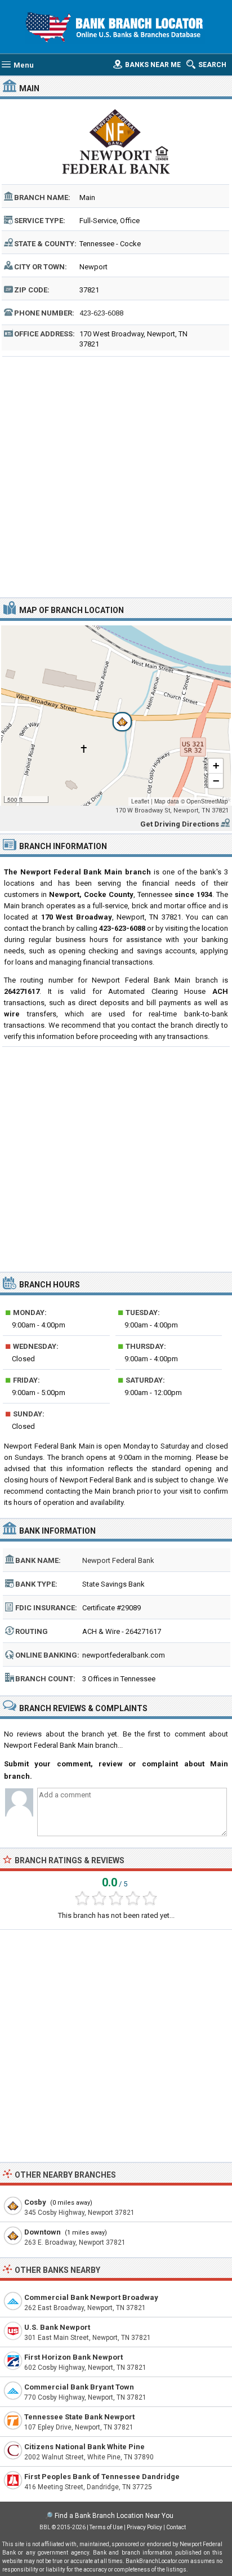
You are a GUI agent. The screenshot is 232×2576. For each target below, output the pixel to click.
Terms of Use (106, 2527)
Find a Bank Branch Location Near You (114, 2516)
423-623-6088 (101, 313)
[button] (116, 716)
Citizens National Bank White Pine (84, 2447)
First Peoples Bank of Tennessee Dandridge (102, 2477)
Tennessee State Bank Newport (79, 2417)
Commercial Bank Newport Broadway (91, 2297)
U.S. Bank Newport (57, 2327)
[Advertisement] (116, 476)
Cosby (35, 2202)
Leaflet (140, 801)
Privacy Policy (144, 2527)
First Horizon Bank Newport (73, 2357)
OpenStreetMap (207, 801)
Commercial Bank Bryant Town (79, 2387)
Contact (176, 2527)
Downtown (43, 2232)
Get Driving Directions (180, 824)
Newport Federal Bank (118, 1560)
